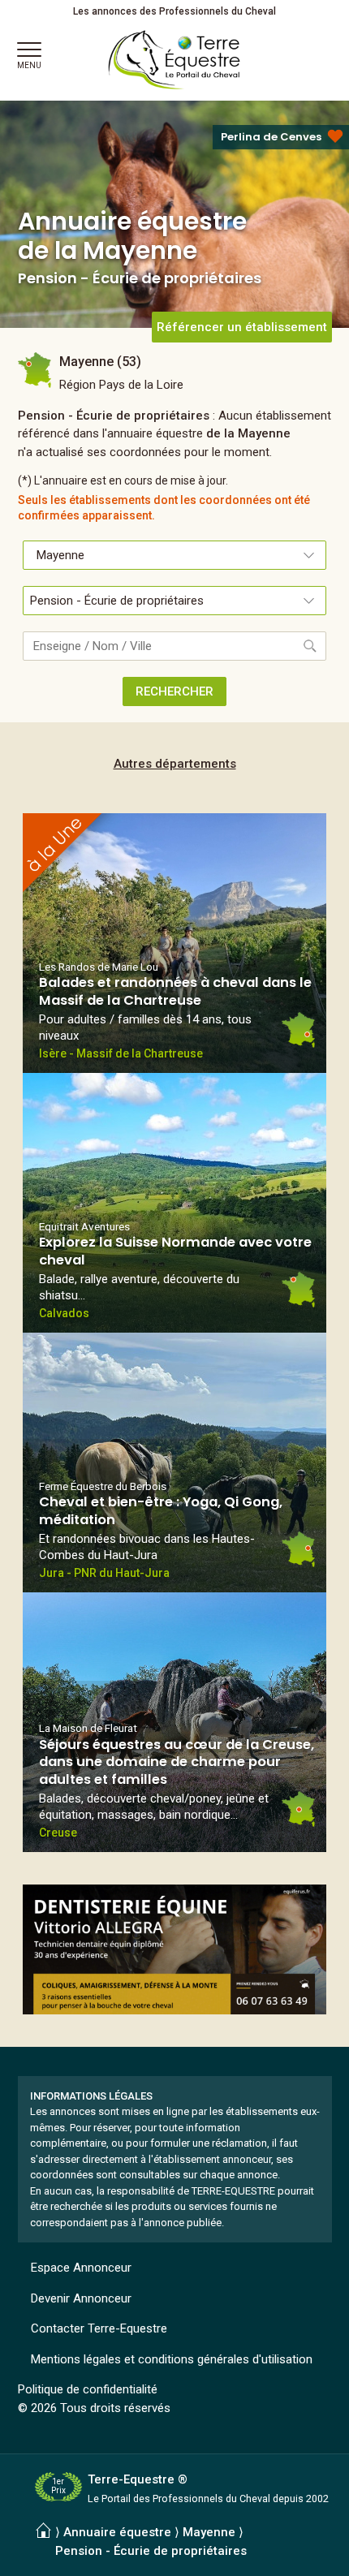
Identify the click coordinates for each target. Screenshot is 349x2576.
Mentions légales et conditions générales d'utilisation (172, 2359)
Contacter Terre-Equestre (99, 2328)
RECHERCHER (174, 691)
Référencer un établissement (242, 327)
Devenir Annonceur (81, 2298)
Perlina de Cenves (271, 137)
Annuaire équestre (117, 2532)
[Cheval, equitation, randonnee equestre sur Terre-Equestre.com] (174, 60)
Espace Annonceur (81, 2268)
